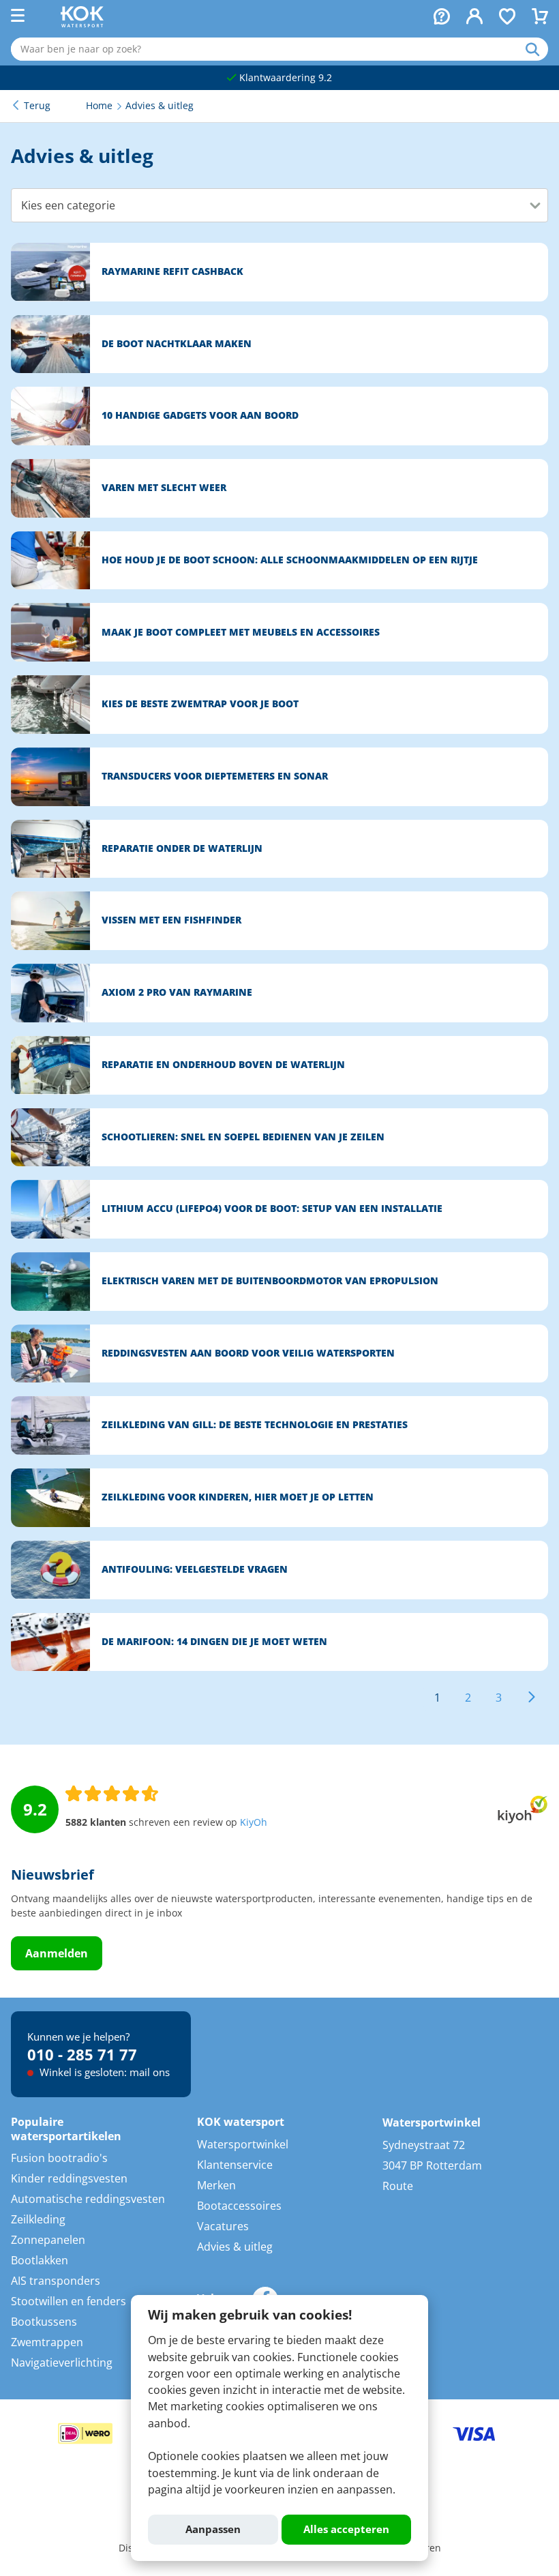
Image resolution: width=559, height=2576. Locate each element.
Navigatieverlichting (62, 2363)
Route (398, 2186)
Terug (37, 106)
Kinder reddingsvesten (69, 2178)
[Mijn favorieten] (507, 18)
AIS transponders (56, 2281)
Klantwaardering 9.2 (284, 78)
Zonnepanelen (48, 2240)
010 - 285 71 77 (82, 2054)
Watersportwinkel (243, 2144)
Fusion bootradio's (59, 2158)
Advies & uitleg (235, 2247)
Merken (216, 2185)
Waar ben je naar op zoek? (537, 49)
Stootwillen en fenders (69, 2301)
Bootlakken (40, 2260)
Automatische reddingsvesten (88, 2199)
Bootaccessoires (239, 2206)
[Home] (82, 23)
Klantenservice (235, 2165)
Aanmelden (57, 1953)
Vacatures (223, 2226)
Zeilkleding (38, 2219)
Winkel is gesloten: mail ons (103, 2072)
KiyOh (254, 1822)
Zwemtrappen (47, 2342)
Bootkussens (44, 2322)
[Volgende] (532, 1698)
